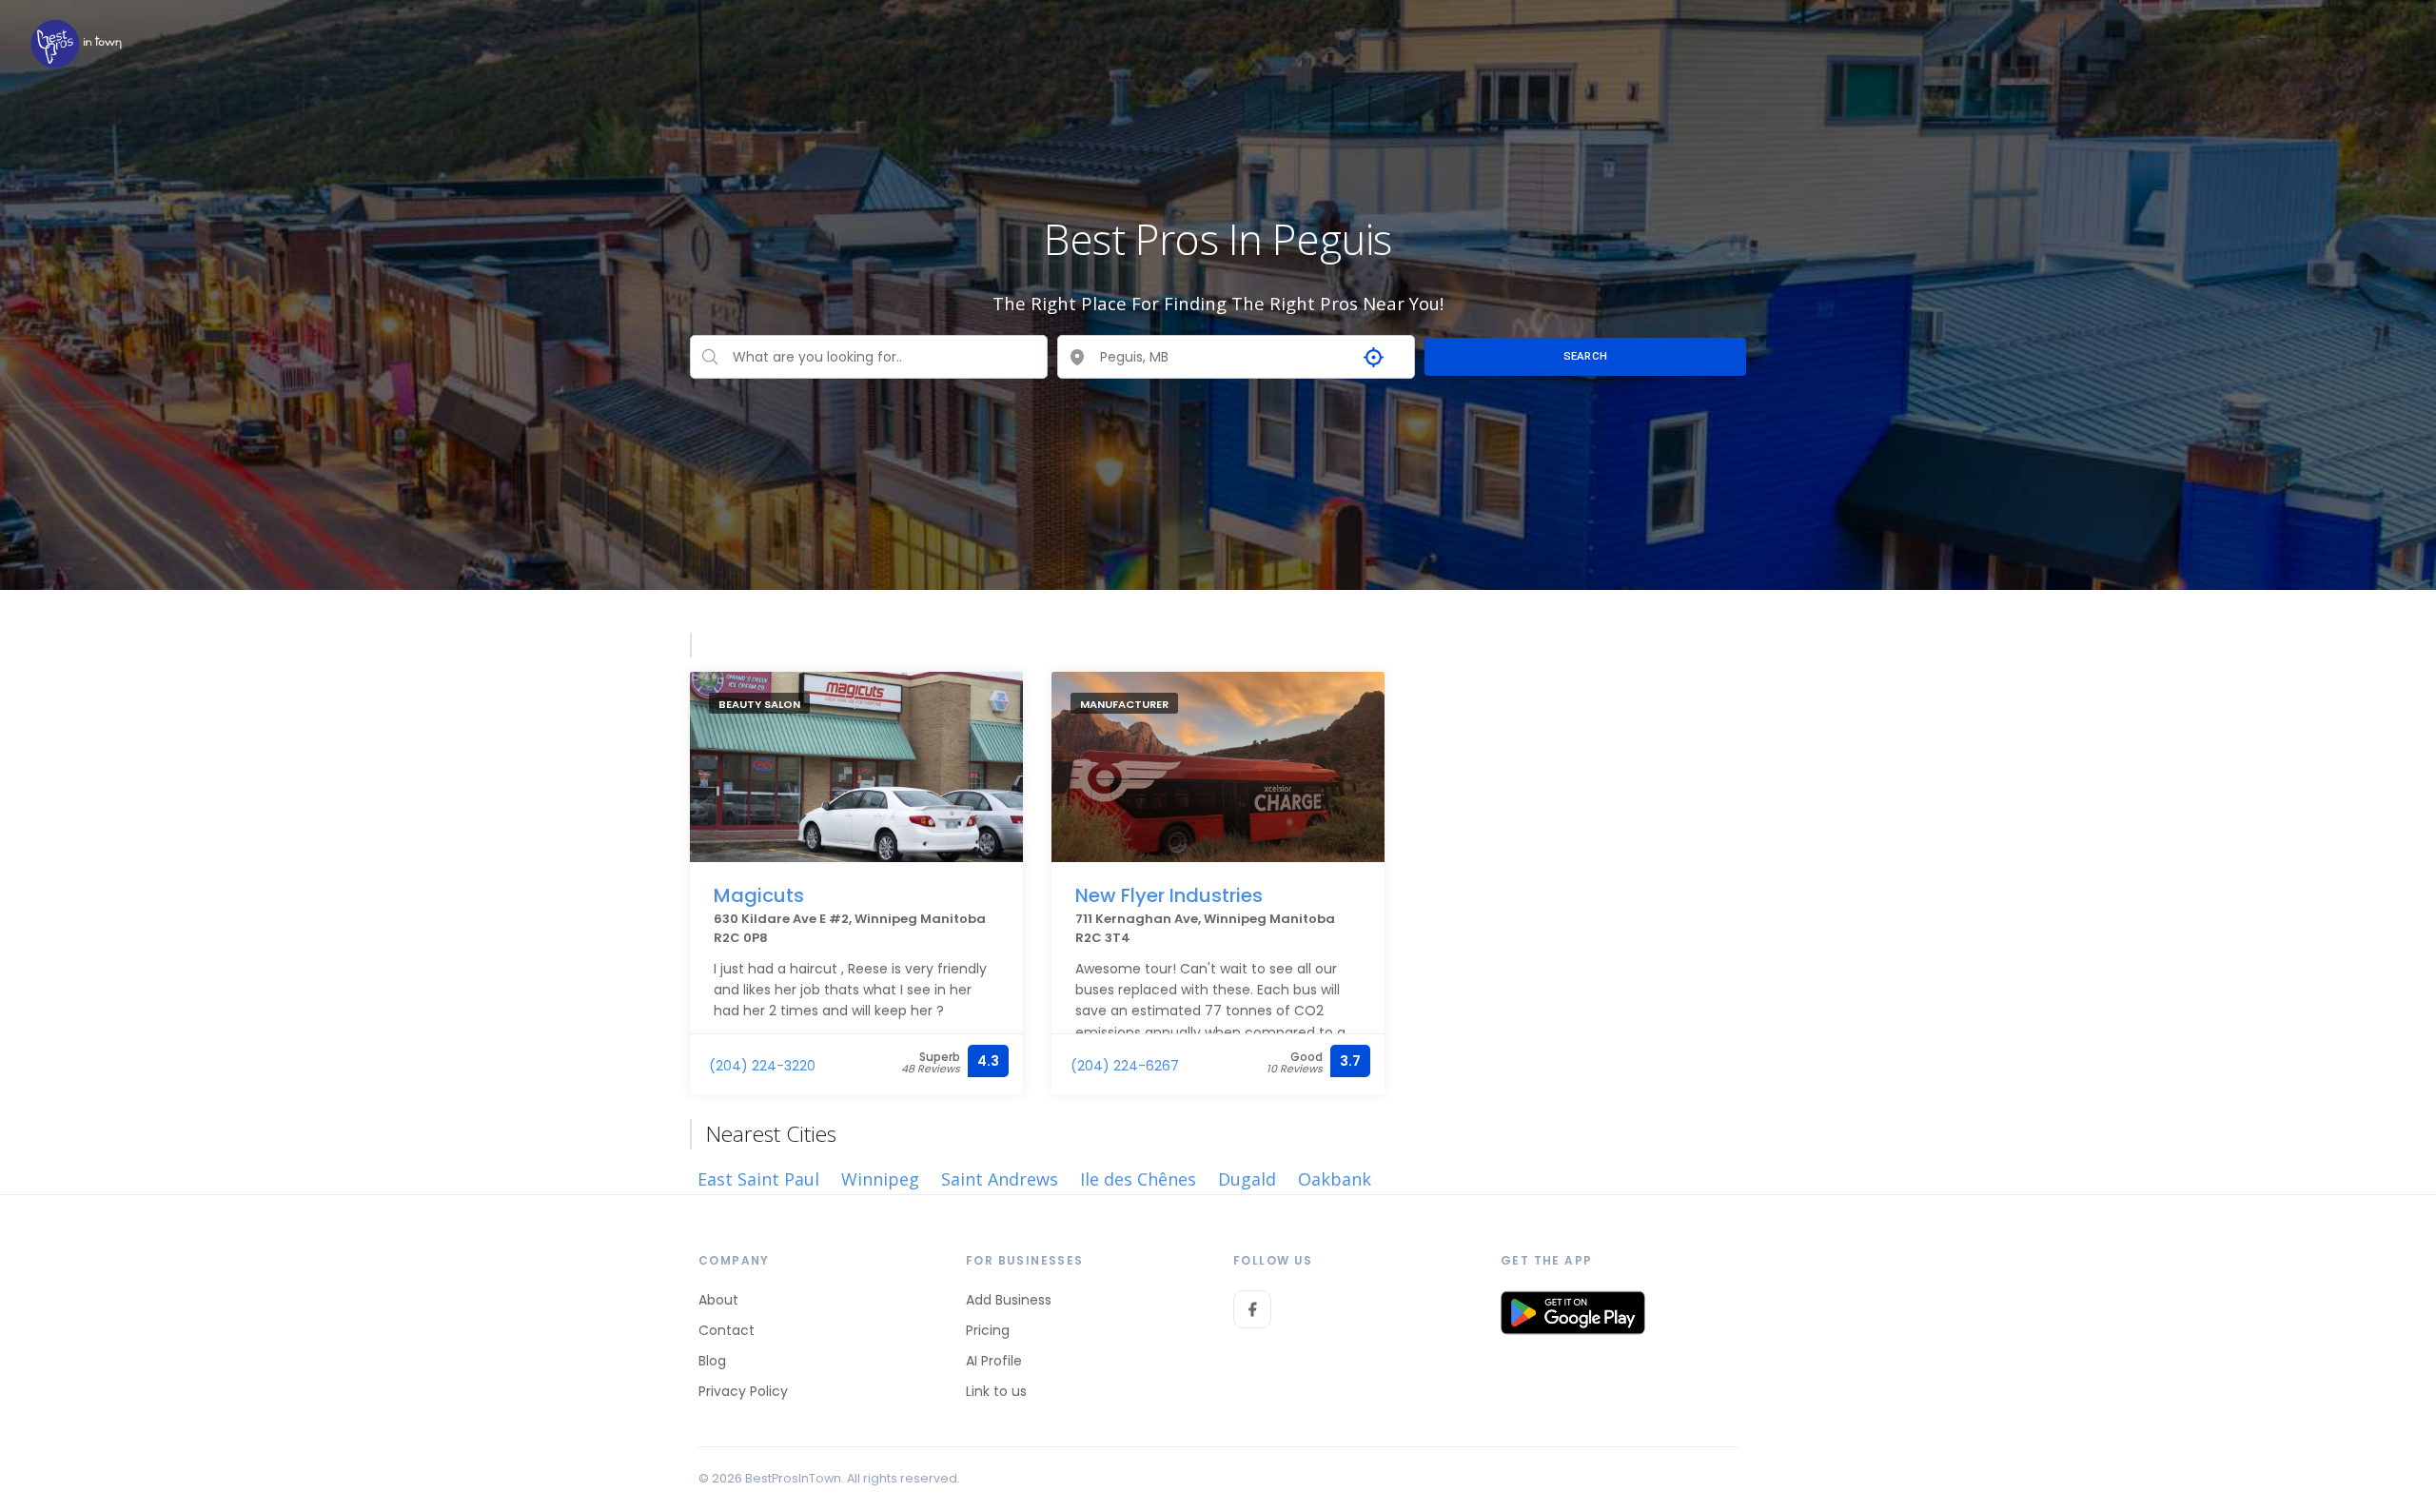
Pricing (988, 1330)
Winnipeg (880, 1179)
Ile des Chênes (1138, 1179)
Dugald (1247, 1179)
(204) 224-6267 (1125, 1066)
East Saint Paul (758, 1179)
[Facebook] (1252, 1309)
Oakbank (1335, 1179)
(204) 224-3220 (762, 1066)
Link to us (996, 1391)
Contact (727, 1330)
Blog (712, 1361)
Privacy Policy (743, 1391)
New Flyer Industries (1169, 895)
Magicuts (759, 895)
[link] (76, 43)
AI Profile (994, 1361)
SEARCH (1586, 356)
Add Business (1009, 1300)
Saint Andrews (1000, 1179)
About (718, 1300)
